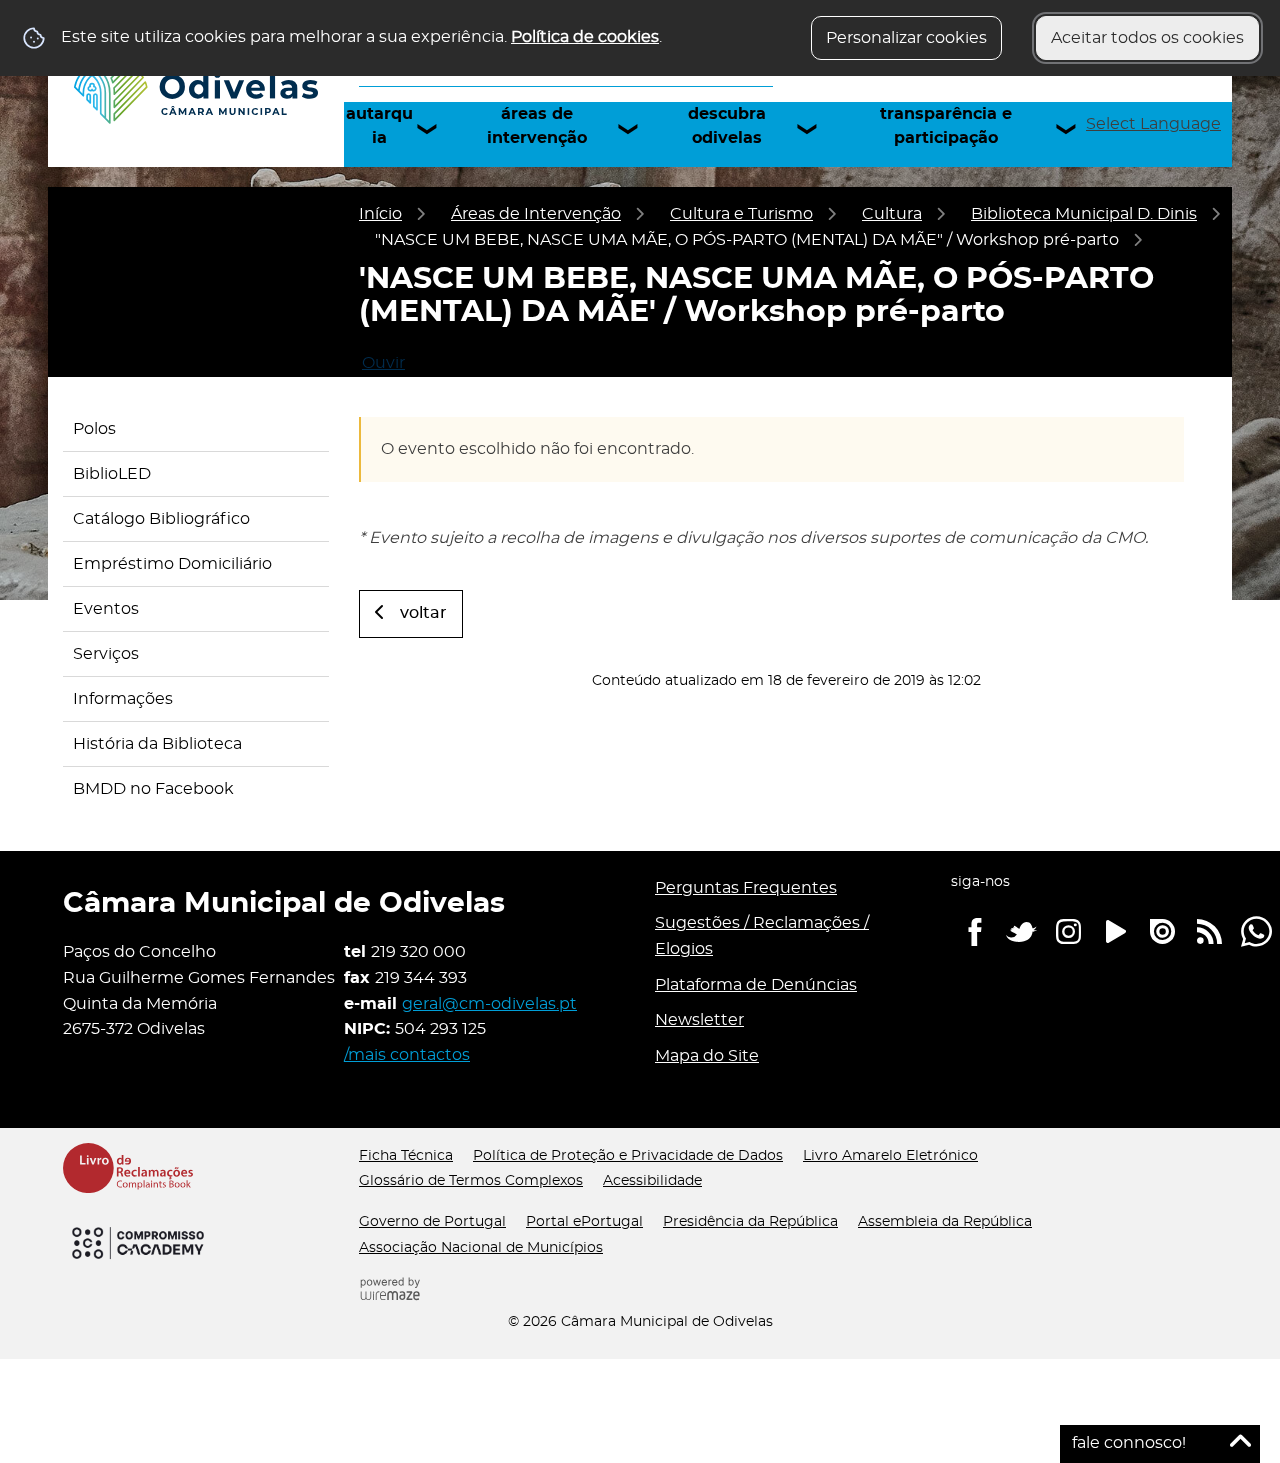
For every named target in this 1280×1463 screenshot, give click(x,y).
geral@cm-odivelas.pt (489, 1004)
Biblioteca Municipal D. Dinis (1084, 214)
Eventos (106, 609)
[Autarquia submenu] (436, 129)
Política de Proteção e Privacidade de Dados (628, 1156)
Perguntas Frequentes (746, 888)
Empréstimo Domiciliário (172, 564)
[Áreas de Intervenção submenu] (637, 129)
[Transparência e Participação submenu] (1075, 129)
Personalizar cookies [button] (906, 38)
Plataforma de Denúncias (756, 985)
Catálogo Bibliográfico (161, 519)
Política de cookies (585, 37)
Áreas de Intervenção (537, 126)
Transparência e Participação (946, 126)
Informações (123, 699)
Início (380, 214)
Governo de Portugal (432, 1222)
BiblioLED (112, 474)
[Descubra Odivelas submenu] (816, 129)
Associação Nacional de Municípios (481, 1248)
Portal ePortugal (584, 1222)
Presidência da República (750, 1222)
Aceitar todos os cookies (1147, 38)
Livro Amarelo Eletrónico (890, 1156)
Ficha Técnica (406, 1156)
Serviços (106, 654)
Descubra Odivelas (727, 126)
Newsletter (699, 1020)
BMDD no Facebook (153, 789)
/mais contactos (407, 1055)
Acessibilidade (652, 1181)
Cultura (892, 214)
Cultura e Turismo (741, 214)
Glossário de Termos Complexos (471, 1181)
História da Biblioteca (157, 744)
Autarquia (379, 126)
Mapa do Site (707, 1056)
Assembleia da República (945, 1222)
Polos (94, 429)
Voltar (423, 613)
